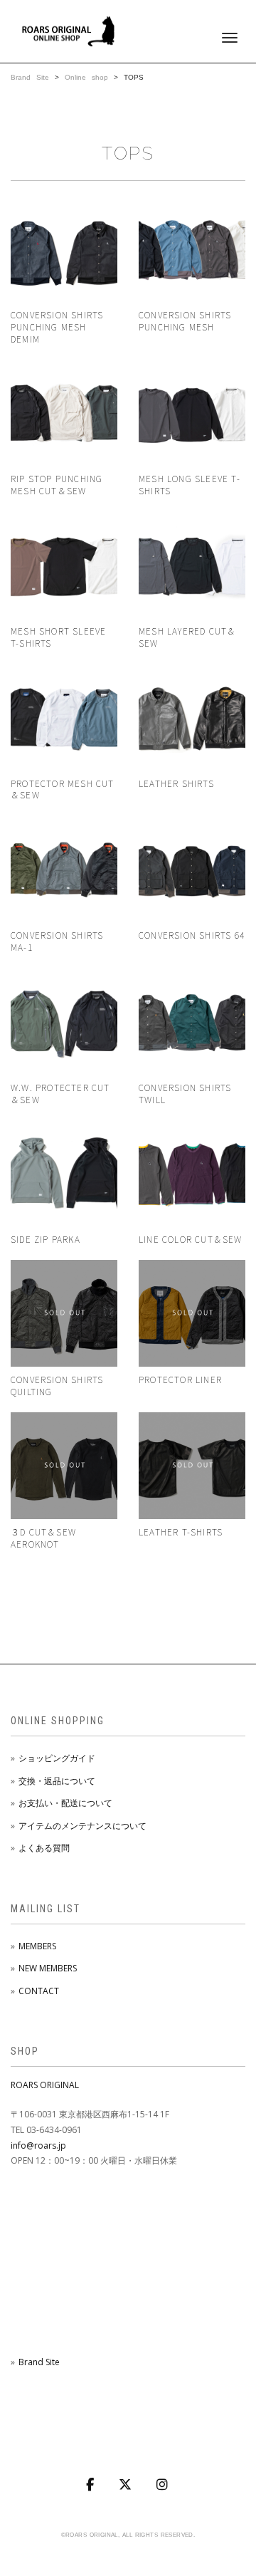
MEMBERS (37, 1946)
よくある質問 (44, 1848)
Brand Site (30, 77)
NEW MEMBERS (48, 1968)
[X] (127, 2485)
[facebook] (91, 2485)
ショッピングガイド (57, 1758)
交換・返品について (57, 1781)
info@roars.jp (38, 2145)
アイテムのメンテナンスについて (82, 1826)
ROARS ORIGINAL (45, 2085)
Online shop (86, 77)
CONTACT (39, 1991)
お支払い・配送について (65, 1803)
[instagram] (164, 2485)
